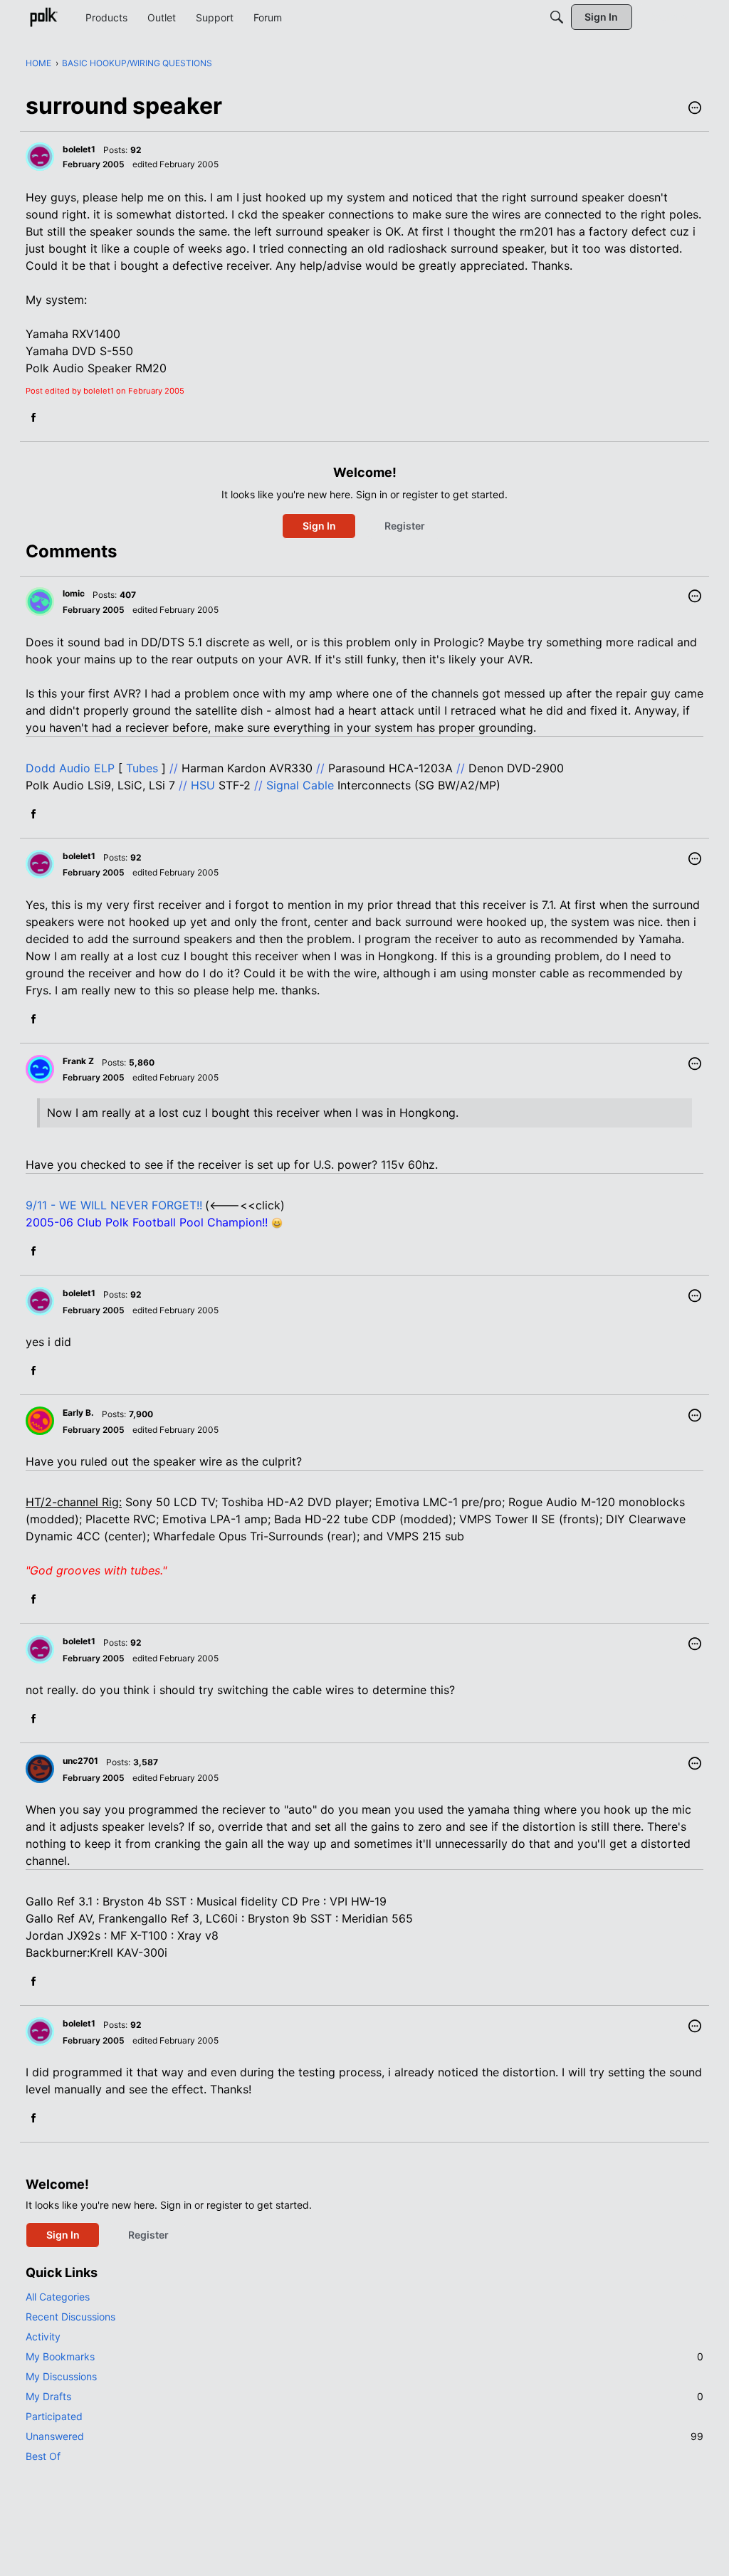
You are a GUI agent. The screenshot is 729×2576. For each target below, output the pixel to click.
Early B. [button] (78, 1413)
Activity (43, 2336)
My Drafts (364, 2396)
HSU (203, 785)
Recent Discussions (70, 2317)
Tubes (142, 768)
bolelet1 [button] (79, 149)
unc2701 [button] (80, 1761)
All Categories (58, 2297)
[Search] (557, 17)
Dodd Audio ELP (70, 768)
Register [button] (405, 526)
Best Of (43, 2456)
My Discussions (61, 2376)
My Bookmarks (364, 2356)
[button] (695, 109)
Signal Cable (300, 785)
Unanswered (364, 2436)
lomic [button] (74, 593)
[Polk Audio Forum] (43, 17)
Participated (54, 2416)
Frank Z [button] (78, 1061)
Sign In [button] (319, 526)
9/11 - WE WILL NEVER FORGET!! (114, 1205)
